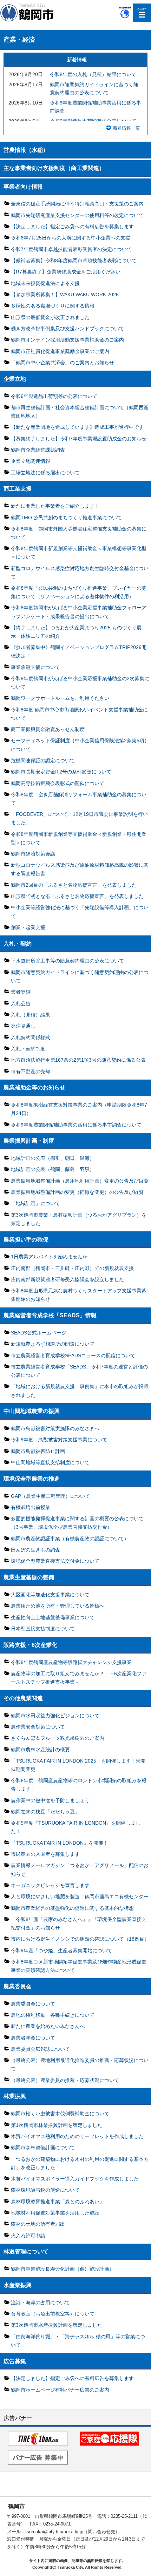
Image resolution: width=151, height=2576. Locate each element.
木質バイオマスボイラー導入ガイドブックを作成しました (75, 2179)
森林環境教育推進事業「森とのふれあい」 (58, 2202)
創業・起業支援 (28, 927)
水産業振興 (18, 2285)
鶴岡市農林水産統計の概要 (40, 1750)
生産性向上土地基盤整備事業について (53, 1617)
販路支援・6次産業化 (30, 1645)
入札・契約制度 (28, 1049)
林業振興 (15, 2096)
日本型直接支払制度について (43, 1629)
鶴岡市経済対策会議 (33, 854)
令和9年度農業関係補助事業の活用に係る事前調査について (76, 1125)
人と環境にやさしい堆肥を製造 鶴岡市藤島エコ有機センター (80, 1896)
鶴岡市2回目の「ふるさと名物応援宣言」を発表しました (74, 885)
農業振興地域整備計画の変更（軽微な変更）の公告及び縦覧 (77, 1192)
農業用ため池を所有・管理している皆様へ (58, 1606)
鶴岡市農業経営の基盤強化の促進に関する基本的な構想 (72, 1908)
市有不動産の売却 (31, 1071)
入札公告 (21, 1003)
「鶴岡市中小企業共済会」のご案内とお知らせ (63, 363)
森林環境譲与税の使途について (45, 2190)
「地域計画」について (35, 1203)
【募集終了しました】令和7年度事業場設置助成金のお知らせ (79, 439)
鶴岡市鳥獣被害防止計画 (38, 1451)
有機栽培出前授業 (31, 1507)
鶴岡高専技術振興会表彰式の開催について (58, 783)
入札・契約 (18, 944)
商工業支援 (18, 488)
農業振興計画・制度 (29, 1141)
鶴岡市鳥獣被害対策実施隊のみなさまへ (55, 1428)
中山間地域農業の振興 (32, 1411)
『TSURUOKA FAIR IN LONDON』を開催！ (60, 1843)
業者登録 (21, 992)
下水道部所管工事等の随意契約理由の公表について (67, 961)
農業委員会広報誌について (40, 2049)
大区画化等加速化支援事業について (50, 1595)
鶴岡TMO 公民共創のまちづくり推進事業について (66, 518)
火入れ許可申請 (28, 2236)
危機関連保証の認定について (43, 760)
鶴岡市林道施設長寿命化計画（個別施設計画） (63, 2269)
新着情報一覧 (126, 128)
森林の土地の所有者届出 (38, 2224)
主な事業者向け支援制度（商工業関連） (54, 168)
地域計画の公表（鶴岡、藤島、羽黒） (53, 1169)
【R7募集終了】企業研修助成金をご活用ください (66, 272)
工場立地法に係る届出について (45, 473)
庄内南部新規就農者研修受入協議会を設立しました (67, 1279)
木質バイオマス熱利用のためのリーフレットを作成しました (77, 2136)
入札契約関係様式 (31, 1037)
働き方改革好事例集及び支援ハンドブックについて (67, 329)
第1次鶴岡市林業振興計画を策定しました (57, 2125)
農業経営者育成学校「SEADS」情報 (50, 1315)
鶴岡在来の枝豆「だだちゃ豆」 (45, 1812)
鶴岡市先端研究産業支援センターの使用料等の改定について (77, 215)
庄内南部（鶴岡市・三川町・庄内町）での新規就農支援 (72, 1268)
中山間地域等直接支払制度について (50, 1462)
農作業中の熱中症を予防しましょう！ (53, 1800)
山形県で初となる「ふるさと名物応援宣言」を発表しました (77, 896)
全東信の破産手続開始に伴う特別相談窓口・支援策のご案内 (77, 204)
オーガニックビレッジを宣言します (50, 1885)
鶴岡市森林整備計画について (43, 2148)
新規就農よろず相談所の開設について (53, 1344)
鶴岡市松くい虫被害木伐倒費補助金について (60, 2114)
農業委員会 (18, 1986)
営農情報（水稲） (26, 150)
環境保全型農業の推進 (32, 1479)
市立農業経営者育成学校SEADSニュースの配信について (73, 1355)
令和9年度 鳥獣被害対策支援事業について (59, 1440)
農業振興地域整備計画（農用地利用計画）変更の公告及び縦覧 (80, 1181)
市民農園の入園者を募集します (45, 1854)
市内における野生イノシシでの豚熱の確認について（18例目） (80, 1939)
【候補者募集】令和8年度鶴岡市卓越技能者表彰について (74, 261)
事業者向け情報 (23, 187)
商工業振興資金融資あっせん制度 (48, 729)
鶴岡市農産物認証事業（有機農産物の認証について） (70, 1539)
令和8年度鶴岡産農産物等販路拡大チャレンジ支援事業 (71, 1662)
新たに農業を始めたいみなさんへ (48, 2026)
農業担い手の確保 (26, 1239)
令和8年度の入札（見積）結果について (93, 75)
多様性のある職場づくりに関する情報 (53, 306)
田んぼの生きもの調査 (35, 1550)
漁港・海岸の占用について (40, 2303)
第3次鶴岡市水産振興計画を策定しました (57, 2325)
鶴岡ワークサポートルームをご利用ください (60, 698)
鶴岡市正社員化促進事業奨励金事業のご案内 (60, 351)
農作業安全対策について (38, 1727)
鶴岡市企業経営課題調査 (38, 450)
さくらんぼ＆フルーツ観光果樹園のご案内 (58, 1738)
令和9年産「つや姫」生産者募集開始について (61, 1950)
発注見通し (23, 1026)
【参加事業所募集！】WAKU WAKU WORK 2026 (65, 295)
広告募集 (15, 2361)
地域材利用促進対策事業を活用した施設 (55, 2213)
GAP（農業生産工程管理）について (50, 1496)
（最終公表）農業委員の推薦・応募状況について (65, 2080)
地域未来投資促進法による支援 (45, 283)
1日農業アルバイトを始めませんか (49, 1257)
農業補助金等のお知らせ (34, 1087)
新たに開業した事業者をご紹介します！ (55, 506)
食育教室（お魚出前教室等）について (53, 2314)
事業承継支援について (35, 667)
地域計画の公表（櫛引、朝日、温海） (53, 1158)
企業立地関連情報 (31, 461)
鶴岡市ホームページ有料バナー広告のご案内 (60, 2390)
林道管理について (26, 2251)
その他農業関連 (23, 1698)
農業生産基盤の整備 (29, 1577)
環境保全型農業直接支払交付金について (55, 1561)
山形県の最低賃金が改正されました (50, 317)
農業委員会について (33, 2004)
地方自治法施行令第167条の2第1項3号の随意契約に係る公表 (78, 1060)
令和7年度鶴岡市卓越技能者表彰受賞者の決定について (71, 249)
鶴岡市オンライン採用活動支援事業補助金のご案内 (67, 340)
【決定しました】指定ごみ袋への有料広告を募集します (72, 227)
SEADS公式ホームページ (39, 1333)
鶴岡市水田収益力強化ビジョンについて (55, 1716)
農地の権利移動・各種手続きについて (53, 2015)
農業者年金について (33, 2038)
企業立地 (15, 379)
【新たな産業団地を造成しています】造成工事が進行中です (77, 427)
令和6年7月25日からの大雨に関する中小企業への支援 (71, 238)
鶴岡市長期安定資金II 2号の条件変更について (61, 772)
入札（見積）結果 (31, 1015)
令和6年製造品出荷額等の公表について (93, 121)
